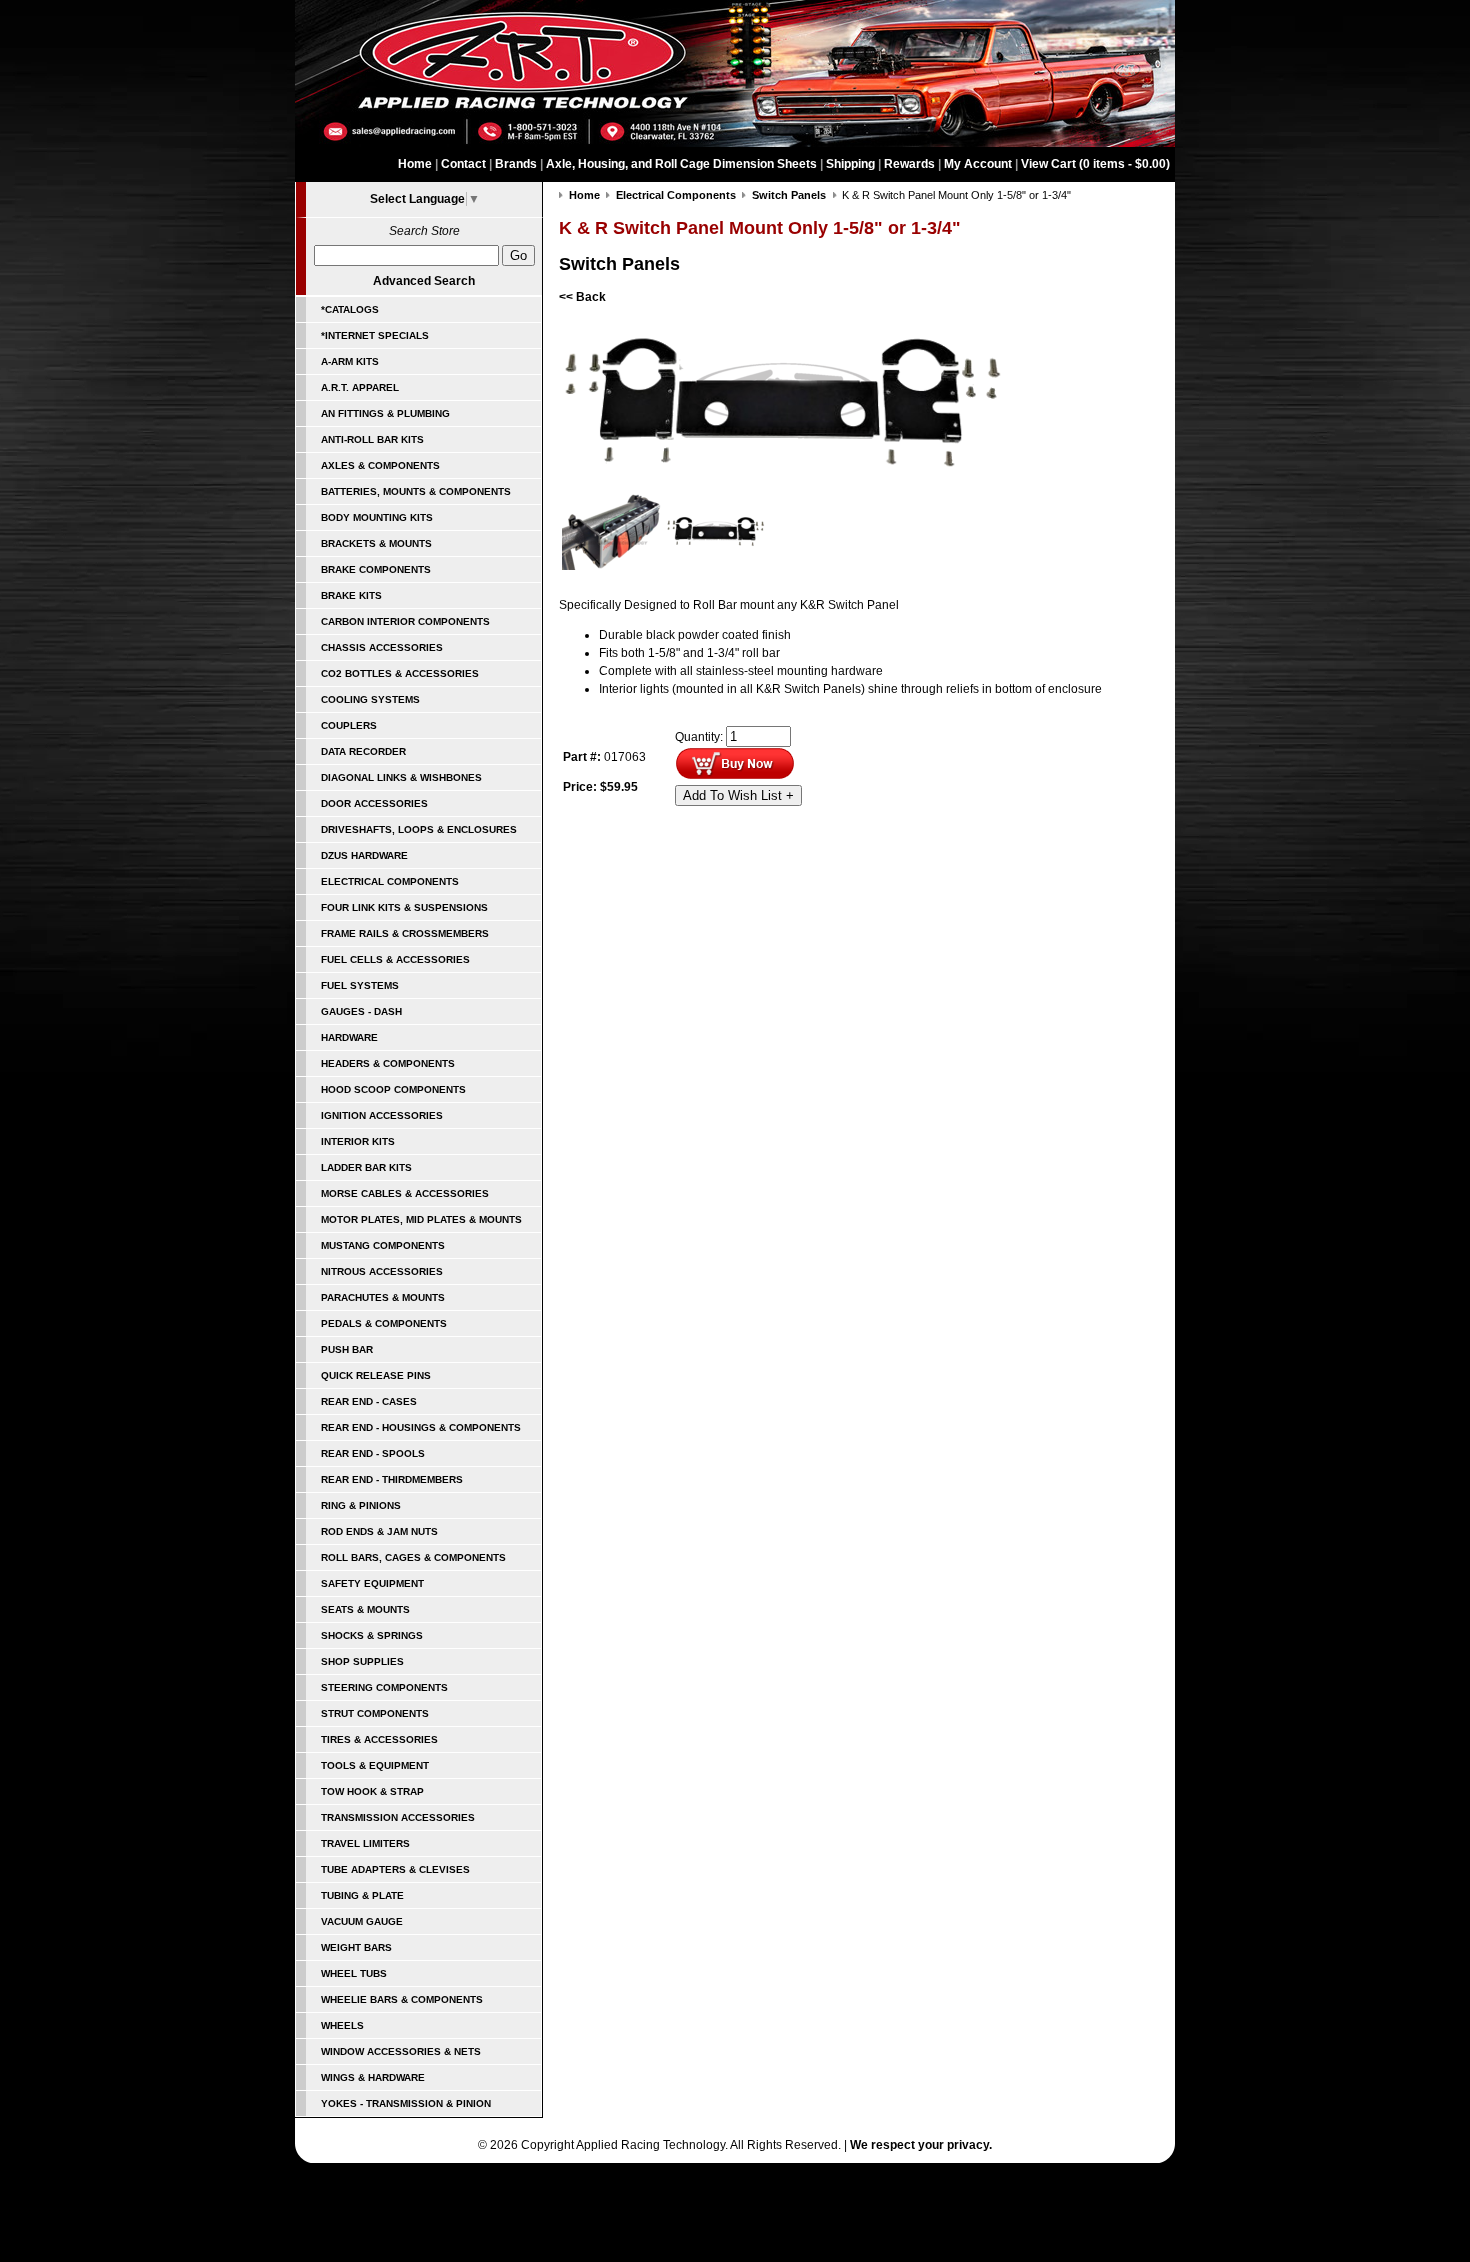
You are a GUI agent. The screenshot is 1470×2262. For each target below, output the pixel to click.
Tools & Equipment (375, 1765)
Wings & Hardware (373, 2077)
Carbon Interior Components (405, 621)
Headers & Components (388, 1063)
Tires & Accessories (379, 1739)
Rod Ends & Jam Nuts (379, 1531)
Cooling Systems (370, 699)
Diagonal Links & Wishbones (401, 777)
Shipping (850, 164)
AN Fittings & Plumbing (385, 413)
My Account (978, 164)
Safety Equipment (372, 1583)
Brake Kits (351, 595)
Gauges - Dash (361, 1011)
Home (415, 164)
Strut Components (375, 1713)
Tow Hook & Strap (372, 1791)
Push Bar (347, 1349)
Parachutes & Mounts (383, 1297)
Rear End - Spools (373, 1453)
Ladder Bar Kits (366, 1167)
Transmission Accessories (398, 1817)
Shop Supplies (362, 1661)
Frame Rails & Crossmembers (405, 933)
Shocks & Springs (372, 1635)
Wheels (342, 2025)
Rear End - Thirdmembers (392, 1479)
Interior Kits (358, 1141)
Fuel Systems (360, 985)
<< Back (582, 297)
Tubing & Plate (362, 1895)
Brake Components (376, 569)
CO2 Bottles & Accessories (400, 673)
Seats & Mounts (365, 1609)
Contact (463, 164)
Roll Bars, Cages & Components (413, 1557)
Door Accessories (374, 803)
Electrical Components (390, 881)
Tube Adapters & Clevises (395, 1869)
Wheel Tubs (354, 1973)
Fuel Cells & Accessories (395, 959)
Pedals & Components (384, 1323)
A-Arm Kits (350, 361)
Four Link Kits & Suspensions (404, 907)
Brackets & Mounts (376, 543)
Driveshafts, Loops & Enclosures (419, 829)
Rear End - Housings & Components (421, 1427)
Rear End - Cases (369, 1401)
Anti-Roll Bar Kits (372, 439)
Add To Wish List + (738, 795)
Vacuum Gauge (362, 1921)
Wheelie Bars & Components (402, 1999)
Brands (516, 164)
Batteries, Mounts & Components (416, 491)
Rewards (909, 164)
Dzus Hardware (364, 855)
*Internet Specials (375, 335)
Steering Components (384, 1687)
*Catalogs (350, 309)
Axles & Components (380, 465)
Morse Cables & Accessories (405, 1193)
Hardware (349, 1037)
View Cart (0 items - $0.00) (1095, 164)
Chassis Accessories (382, 647)
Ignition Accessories (382, 1115)
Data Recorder (363, 751)
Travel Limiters (365, 1843)
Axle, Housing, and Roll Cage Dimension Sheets (681, 164)
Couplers (349, 725)
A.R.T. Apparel (360, 387)
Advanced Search (424, 281)
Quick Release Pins (376, 1375)
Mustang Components (383, 1245)
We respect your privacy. (921, 2145)
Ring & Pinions (361, 1505)
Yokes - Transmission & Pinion (406, 2103)
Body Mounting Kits (377, 517)
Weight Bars (356, 1947)
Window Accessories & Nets (401, 2051)
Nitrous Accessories (382, 1271)
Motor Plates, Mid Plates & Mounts (421, 1219)
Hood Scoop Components (393, 1089)
